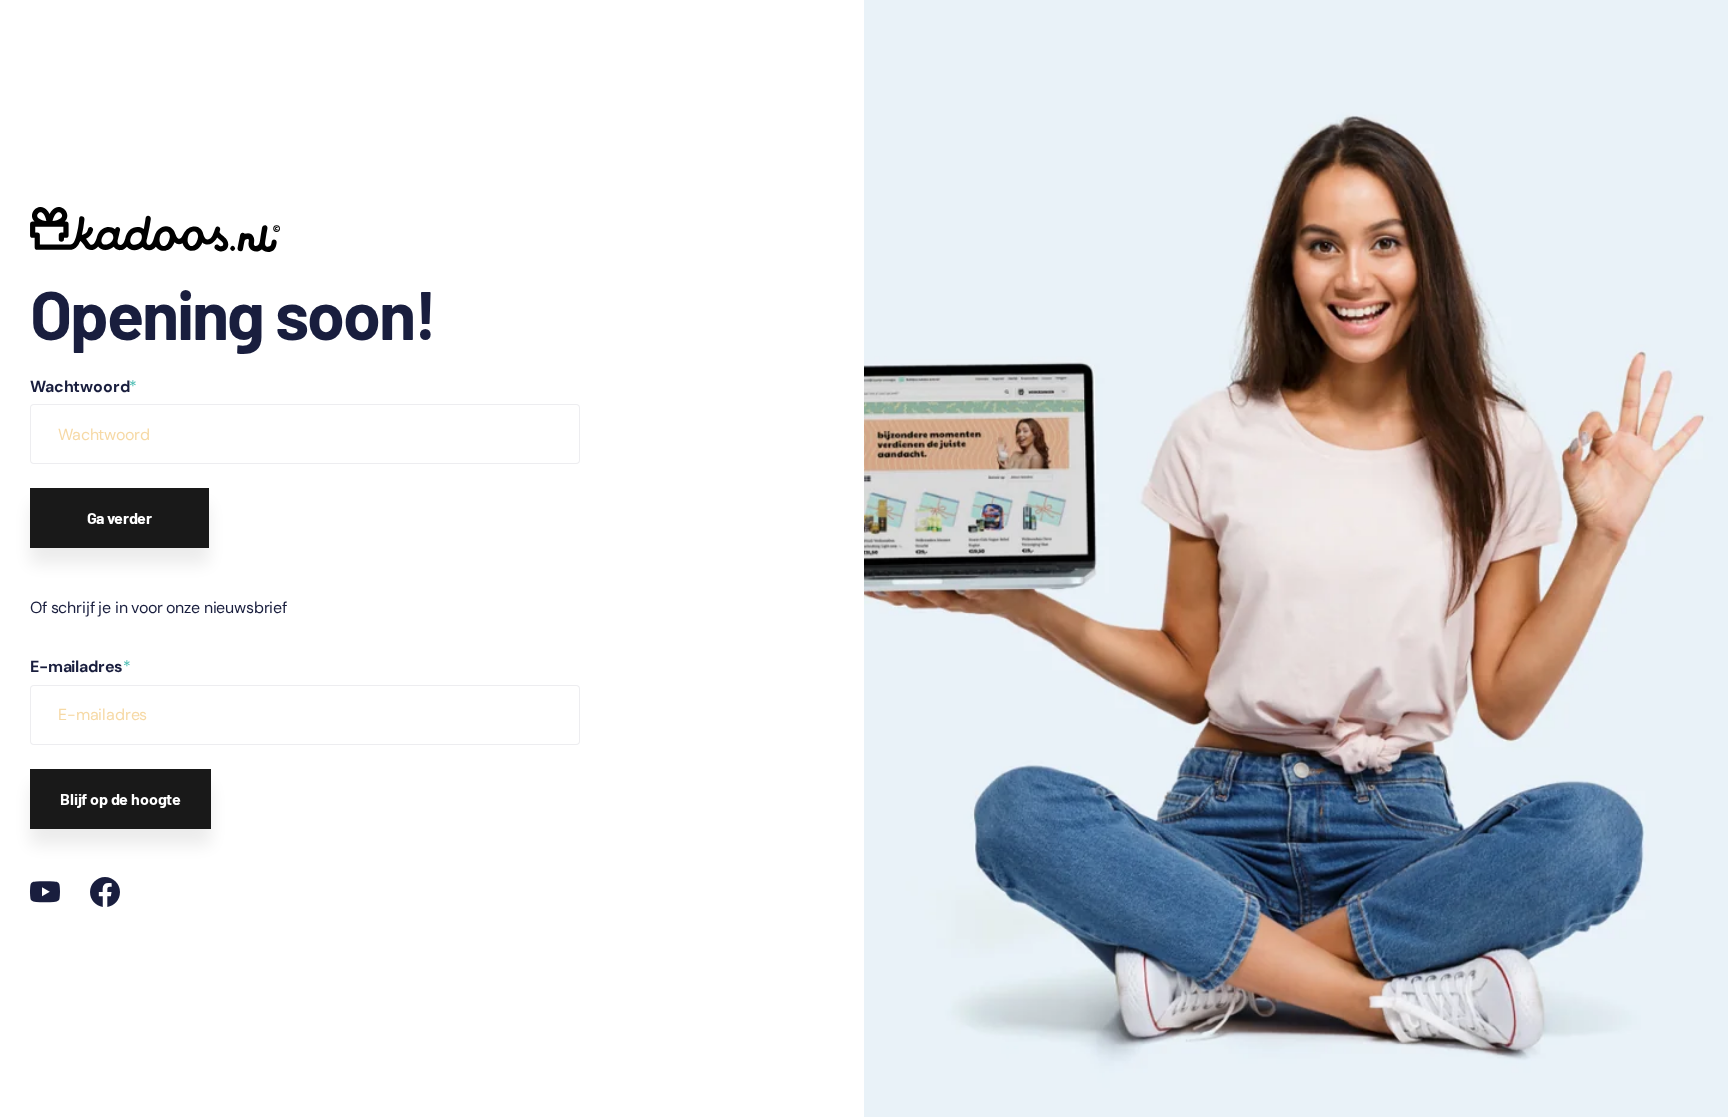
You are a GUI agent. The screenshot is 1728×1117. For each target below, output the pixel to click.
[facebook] (105, 892)
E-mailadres (80, 666)
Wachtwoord (83, 386)
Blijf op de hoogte (120, 798)
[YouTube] (45, 892)
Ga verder (120, 517)
